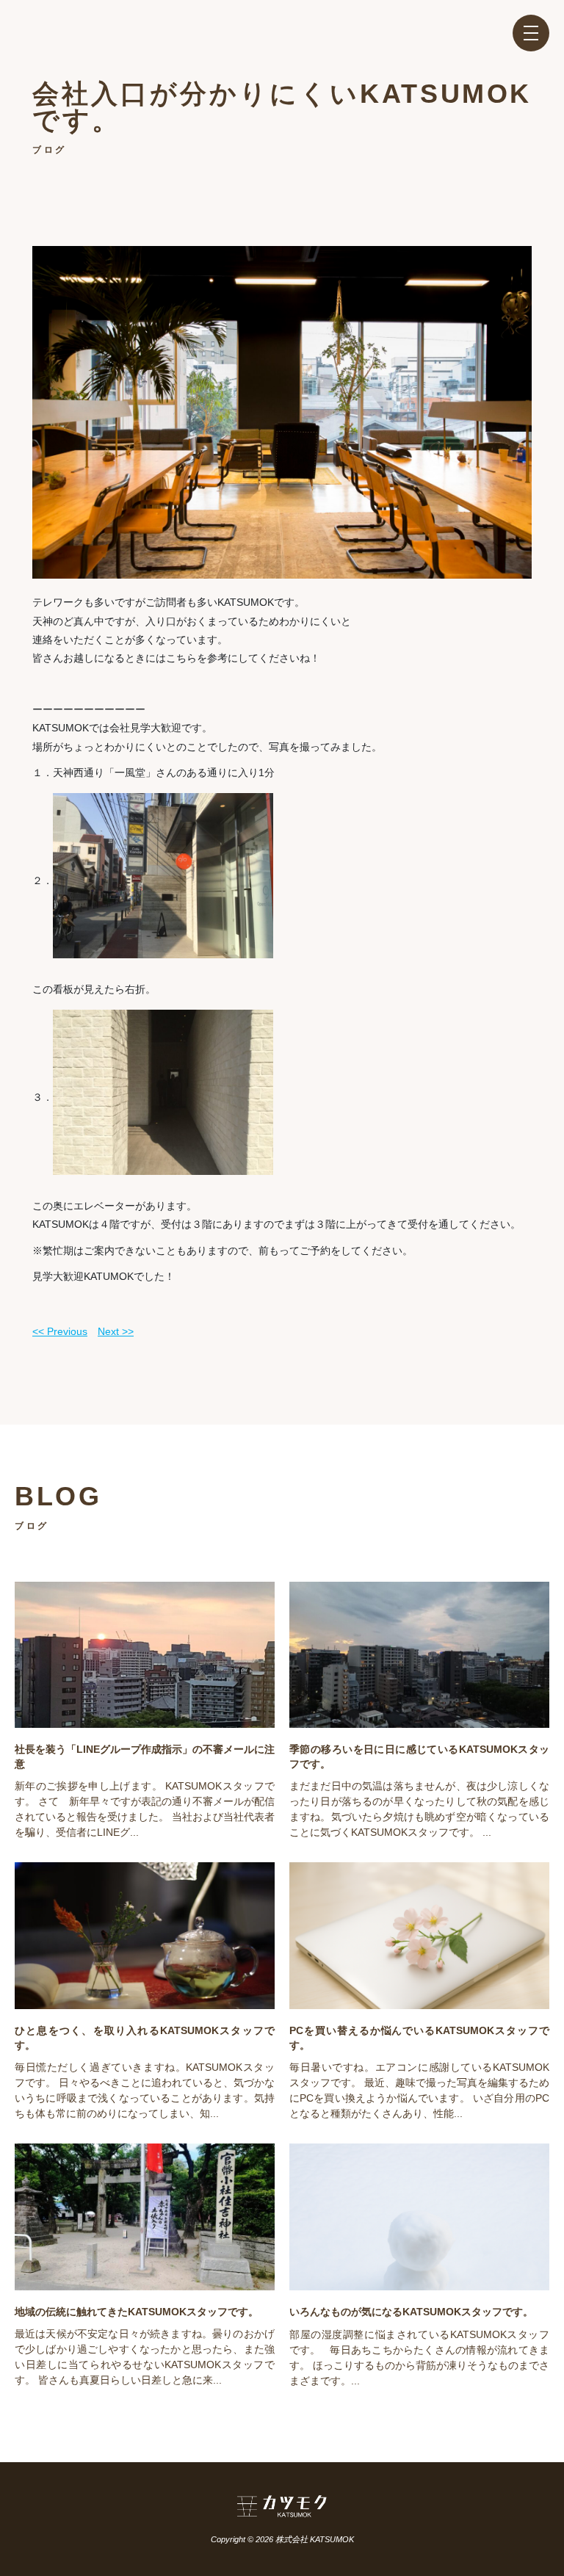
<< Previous (60, 1331)
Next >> (116, 1331)
